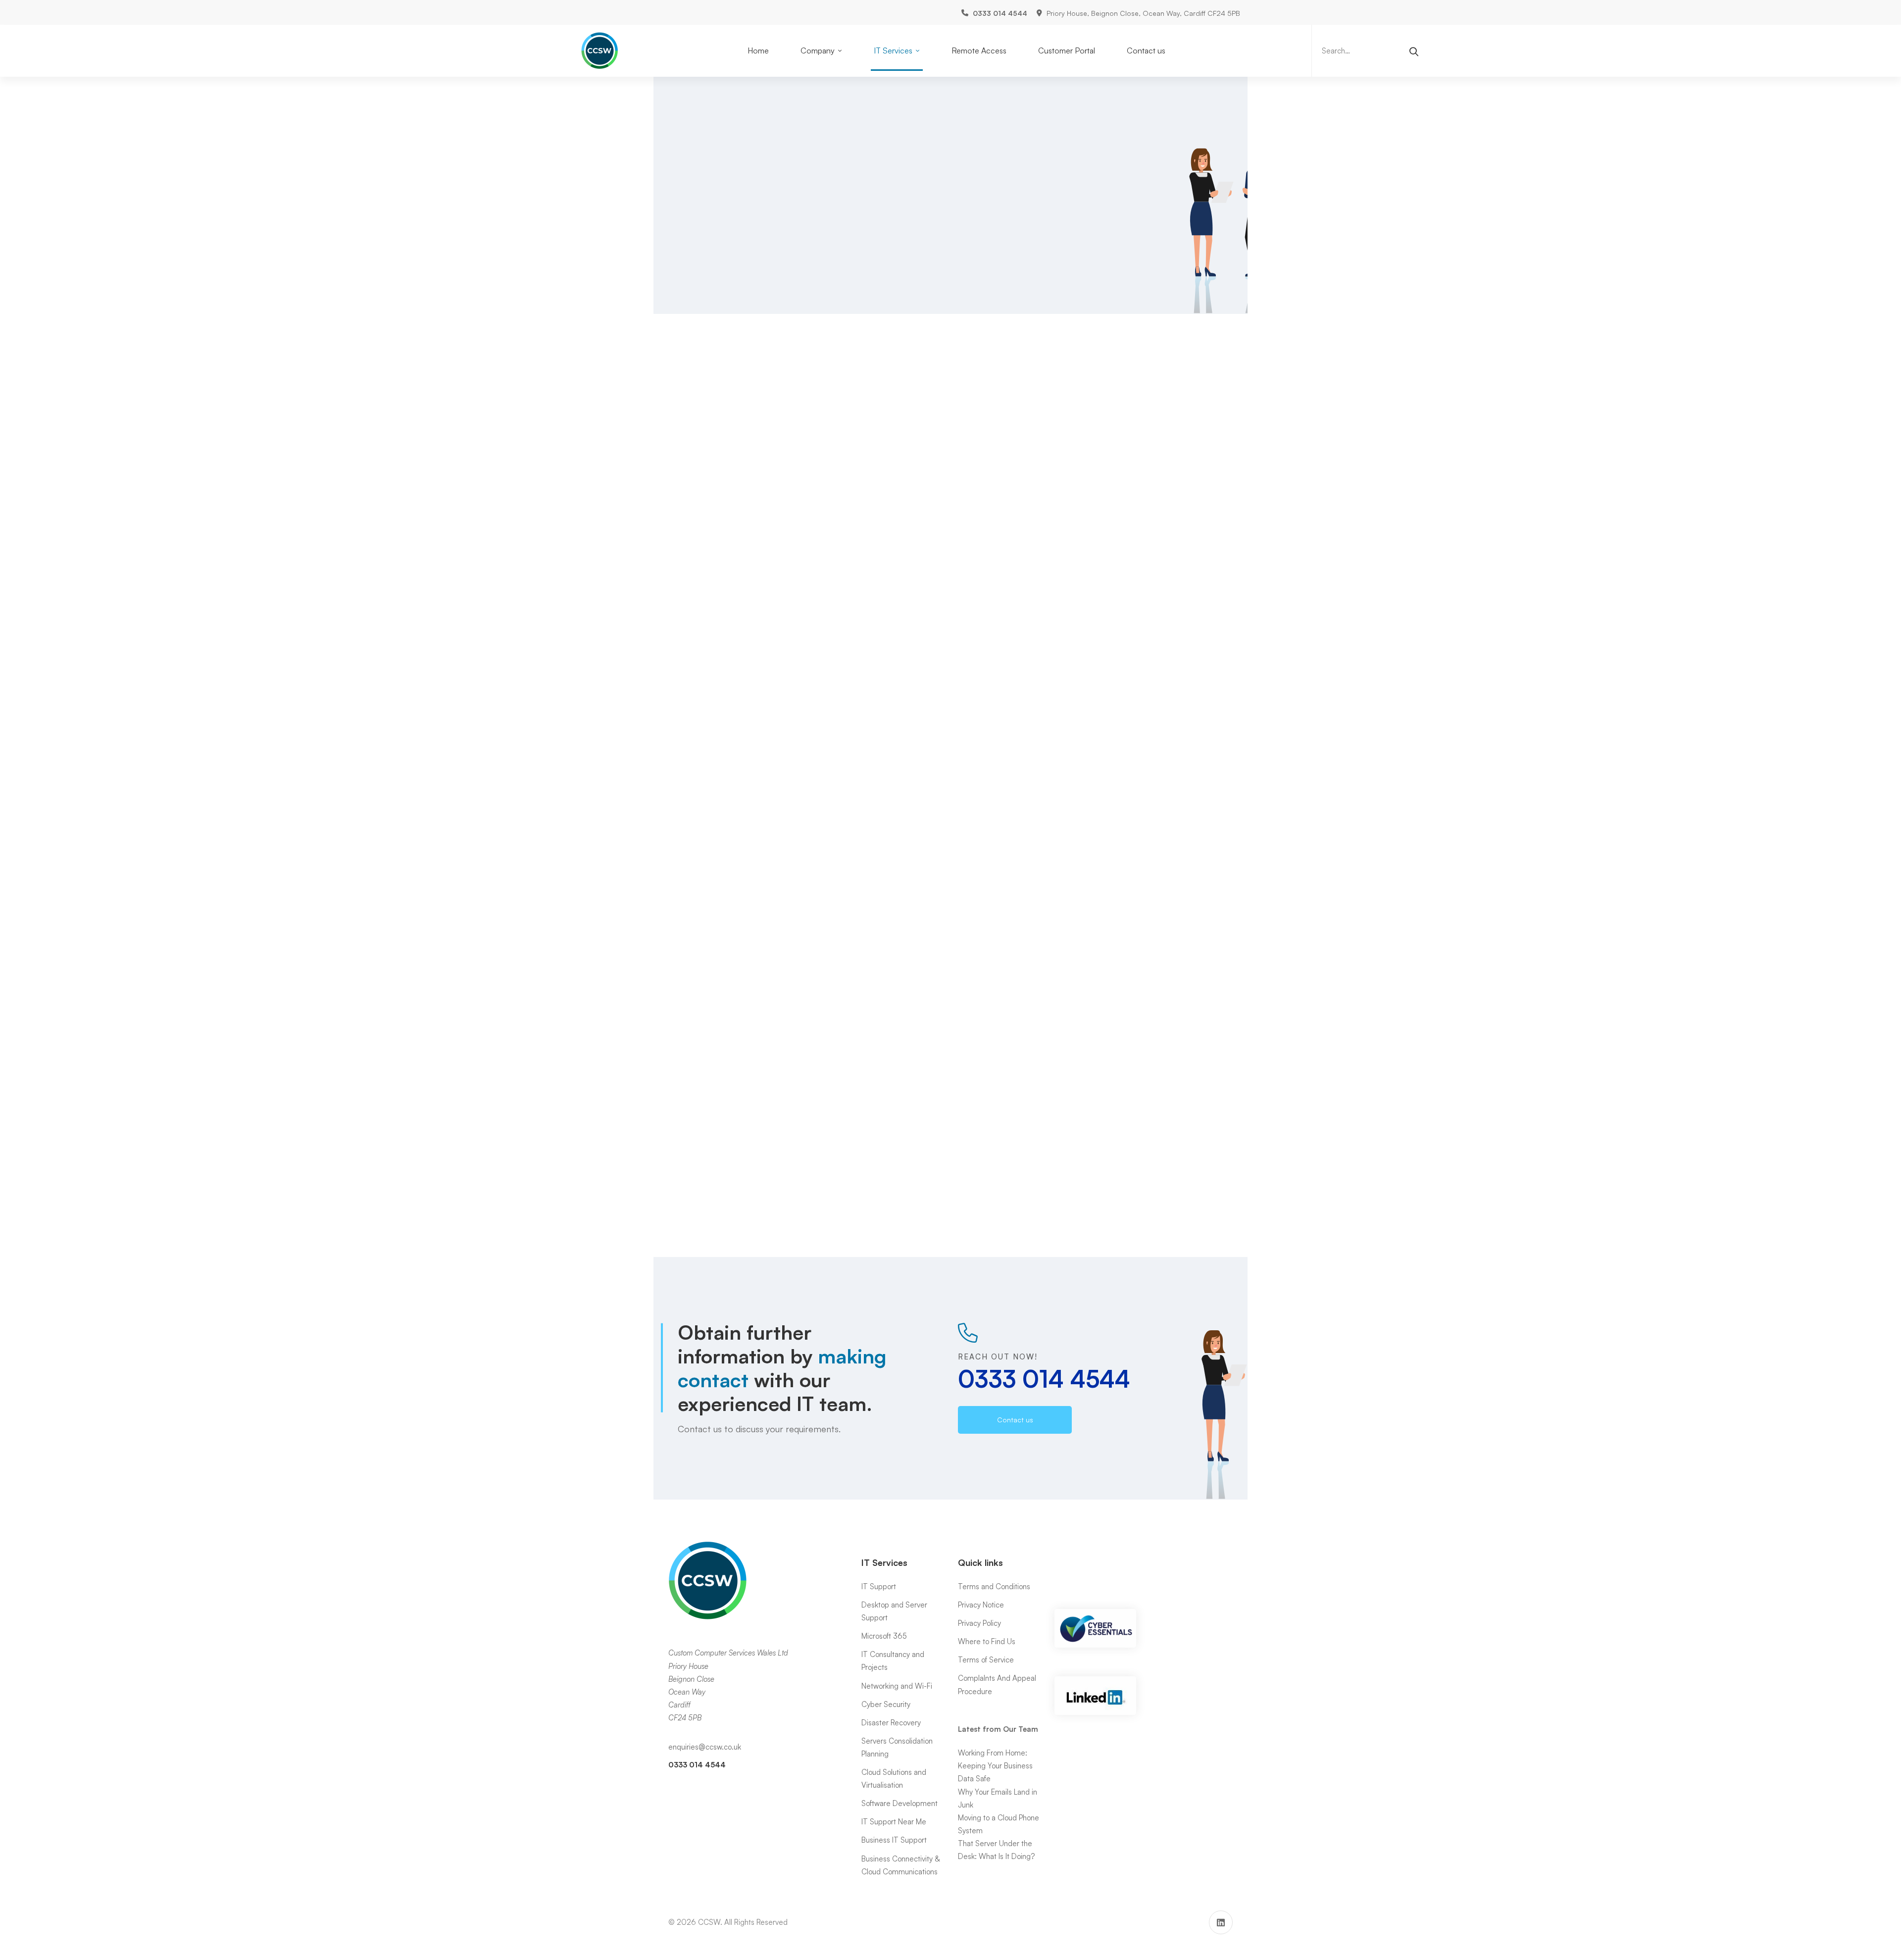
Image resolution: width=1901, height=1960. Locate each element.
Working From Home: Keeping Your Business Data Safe (995, 1766)
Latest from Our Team (998, 1729)
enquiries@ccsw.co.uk (705, 1747)
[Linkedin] (1221, 1922)
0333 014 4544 (1044, 196)
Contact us (864, 798)
